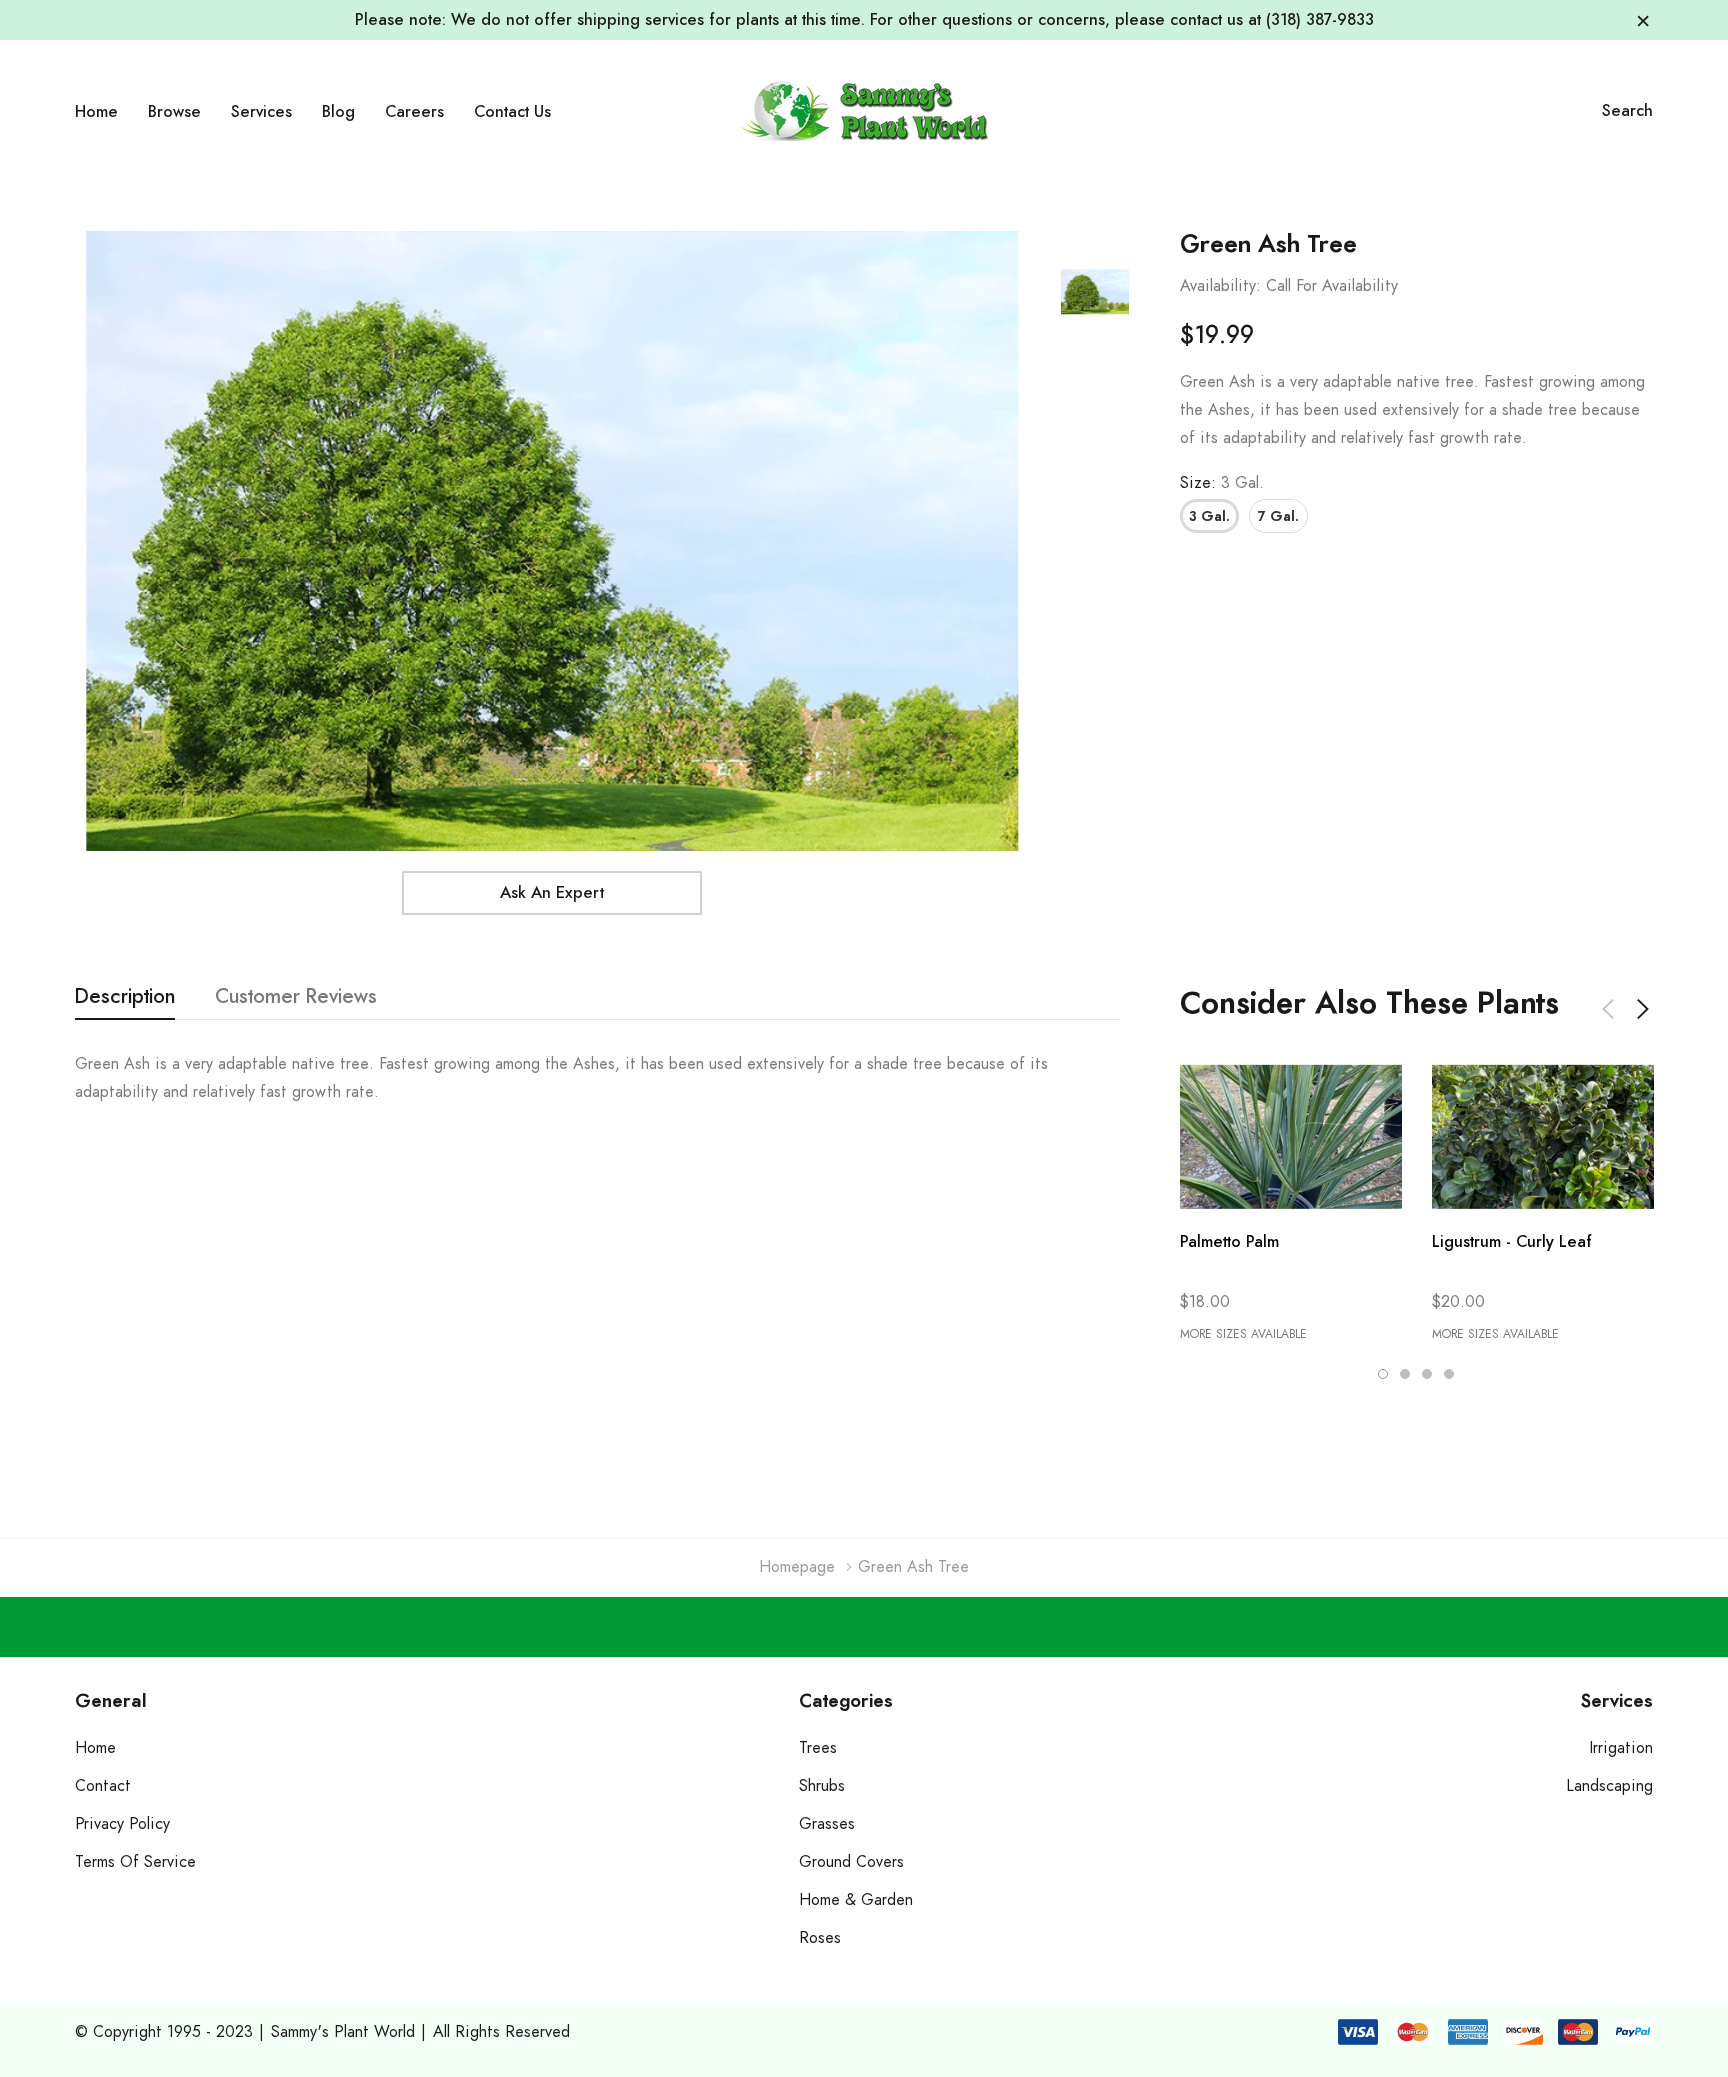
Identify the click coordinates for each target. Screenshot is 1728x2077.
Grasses (827, 1824)
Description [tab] (125, 997)
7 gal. (1278, 517)
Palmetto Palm (1229, 1242)
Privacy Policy (122, 1824)
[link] (1095, 292)
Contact (103, 1786)
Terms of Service (135, 1862)
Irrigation (1621, 1748)
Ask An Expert (552, 893)
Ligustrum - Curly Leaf (1512, 1242)
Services (261, 112)
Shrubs (822, 1786)
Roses (820, 1938)
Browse (174, 112)
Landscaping (1609, 1786)
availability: (1220, 286)
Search (1627, 111)
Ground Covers (851, 1862)
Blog (338, 112)
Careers (414, 112)
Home (96, 112)
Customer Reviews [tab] (296, 997)
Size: (1222, 483)
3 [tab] (1427, 1374)
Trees (818, 1748)
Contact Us (512, 112)
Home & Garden (856, 1900)
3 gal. (1209, 517)
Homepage (797, 1567)
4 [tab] (1449, 1374)
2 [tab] (1405, 1374)
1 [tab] (1383, 1374)
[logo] (864, 110)
